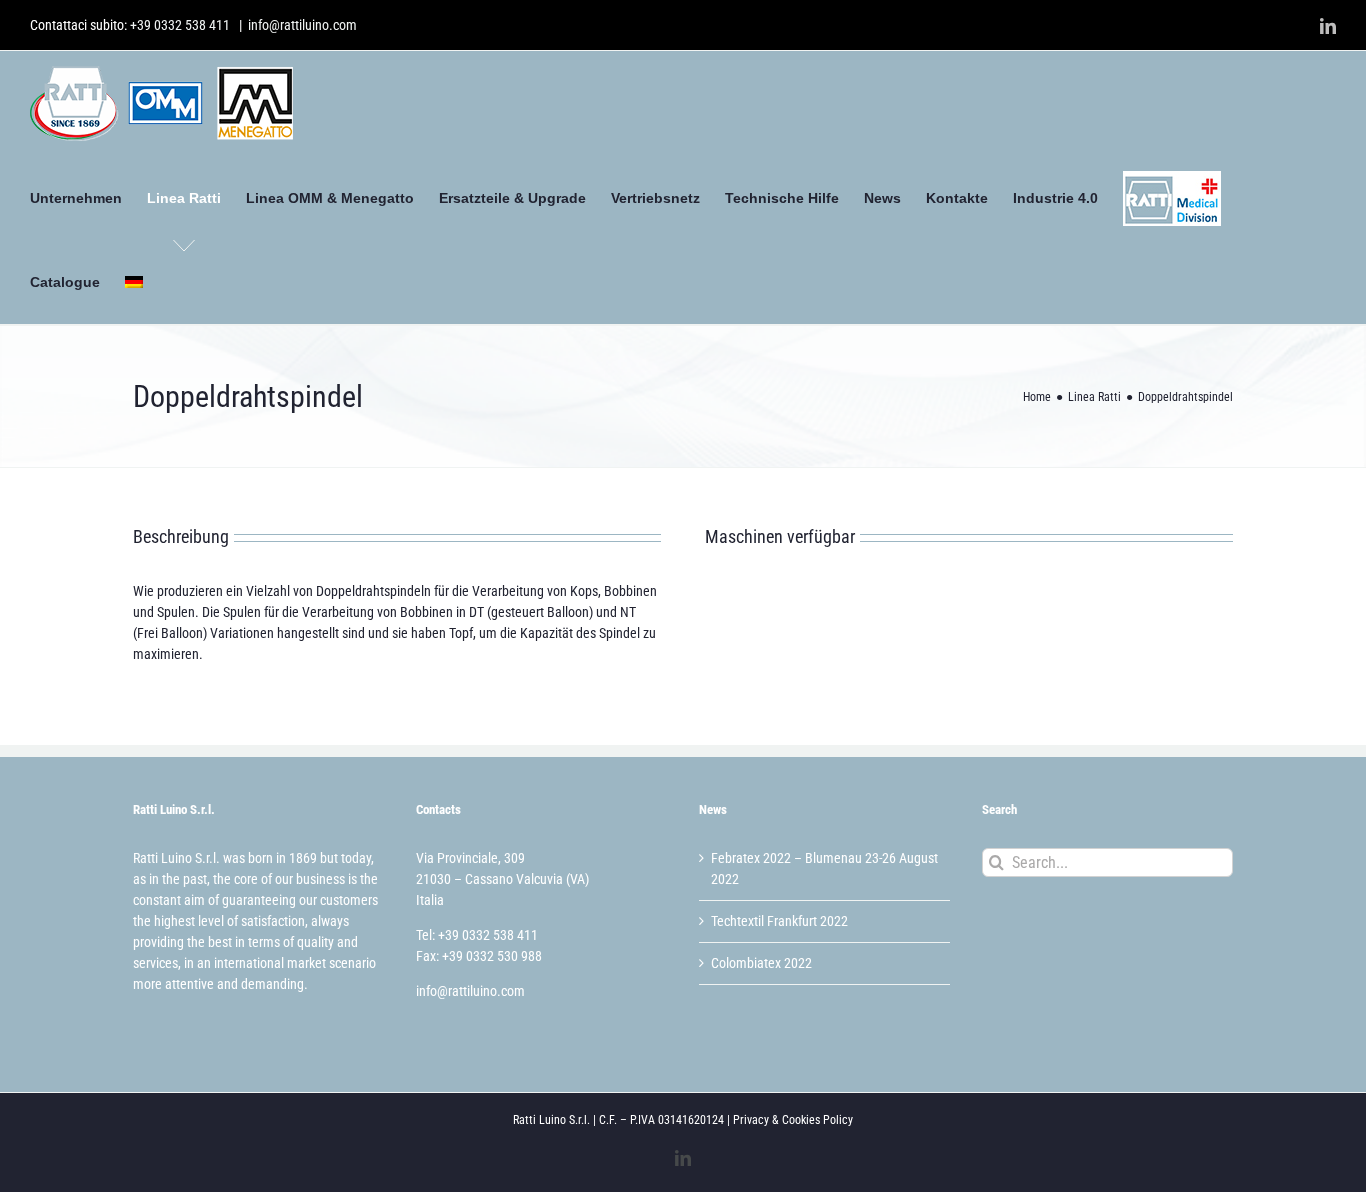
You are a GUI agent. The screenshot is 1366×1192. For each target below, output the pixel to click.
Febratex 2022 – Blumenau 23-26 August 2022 (824, 868)
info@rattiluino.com (302, 25)
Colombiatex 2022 (761, 963)
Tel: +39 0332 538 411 (477, 935)
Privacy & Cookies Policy (793, 1120)
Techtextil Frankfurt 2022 (779, 921)
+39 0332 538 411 (180, 25)
